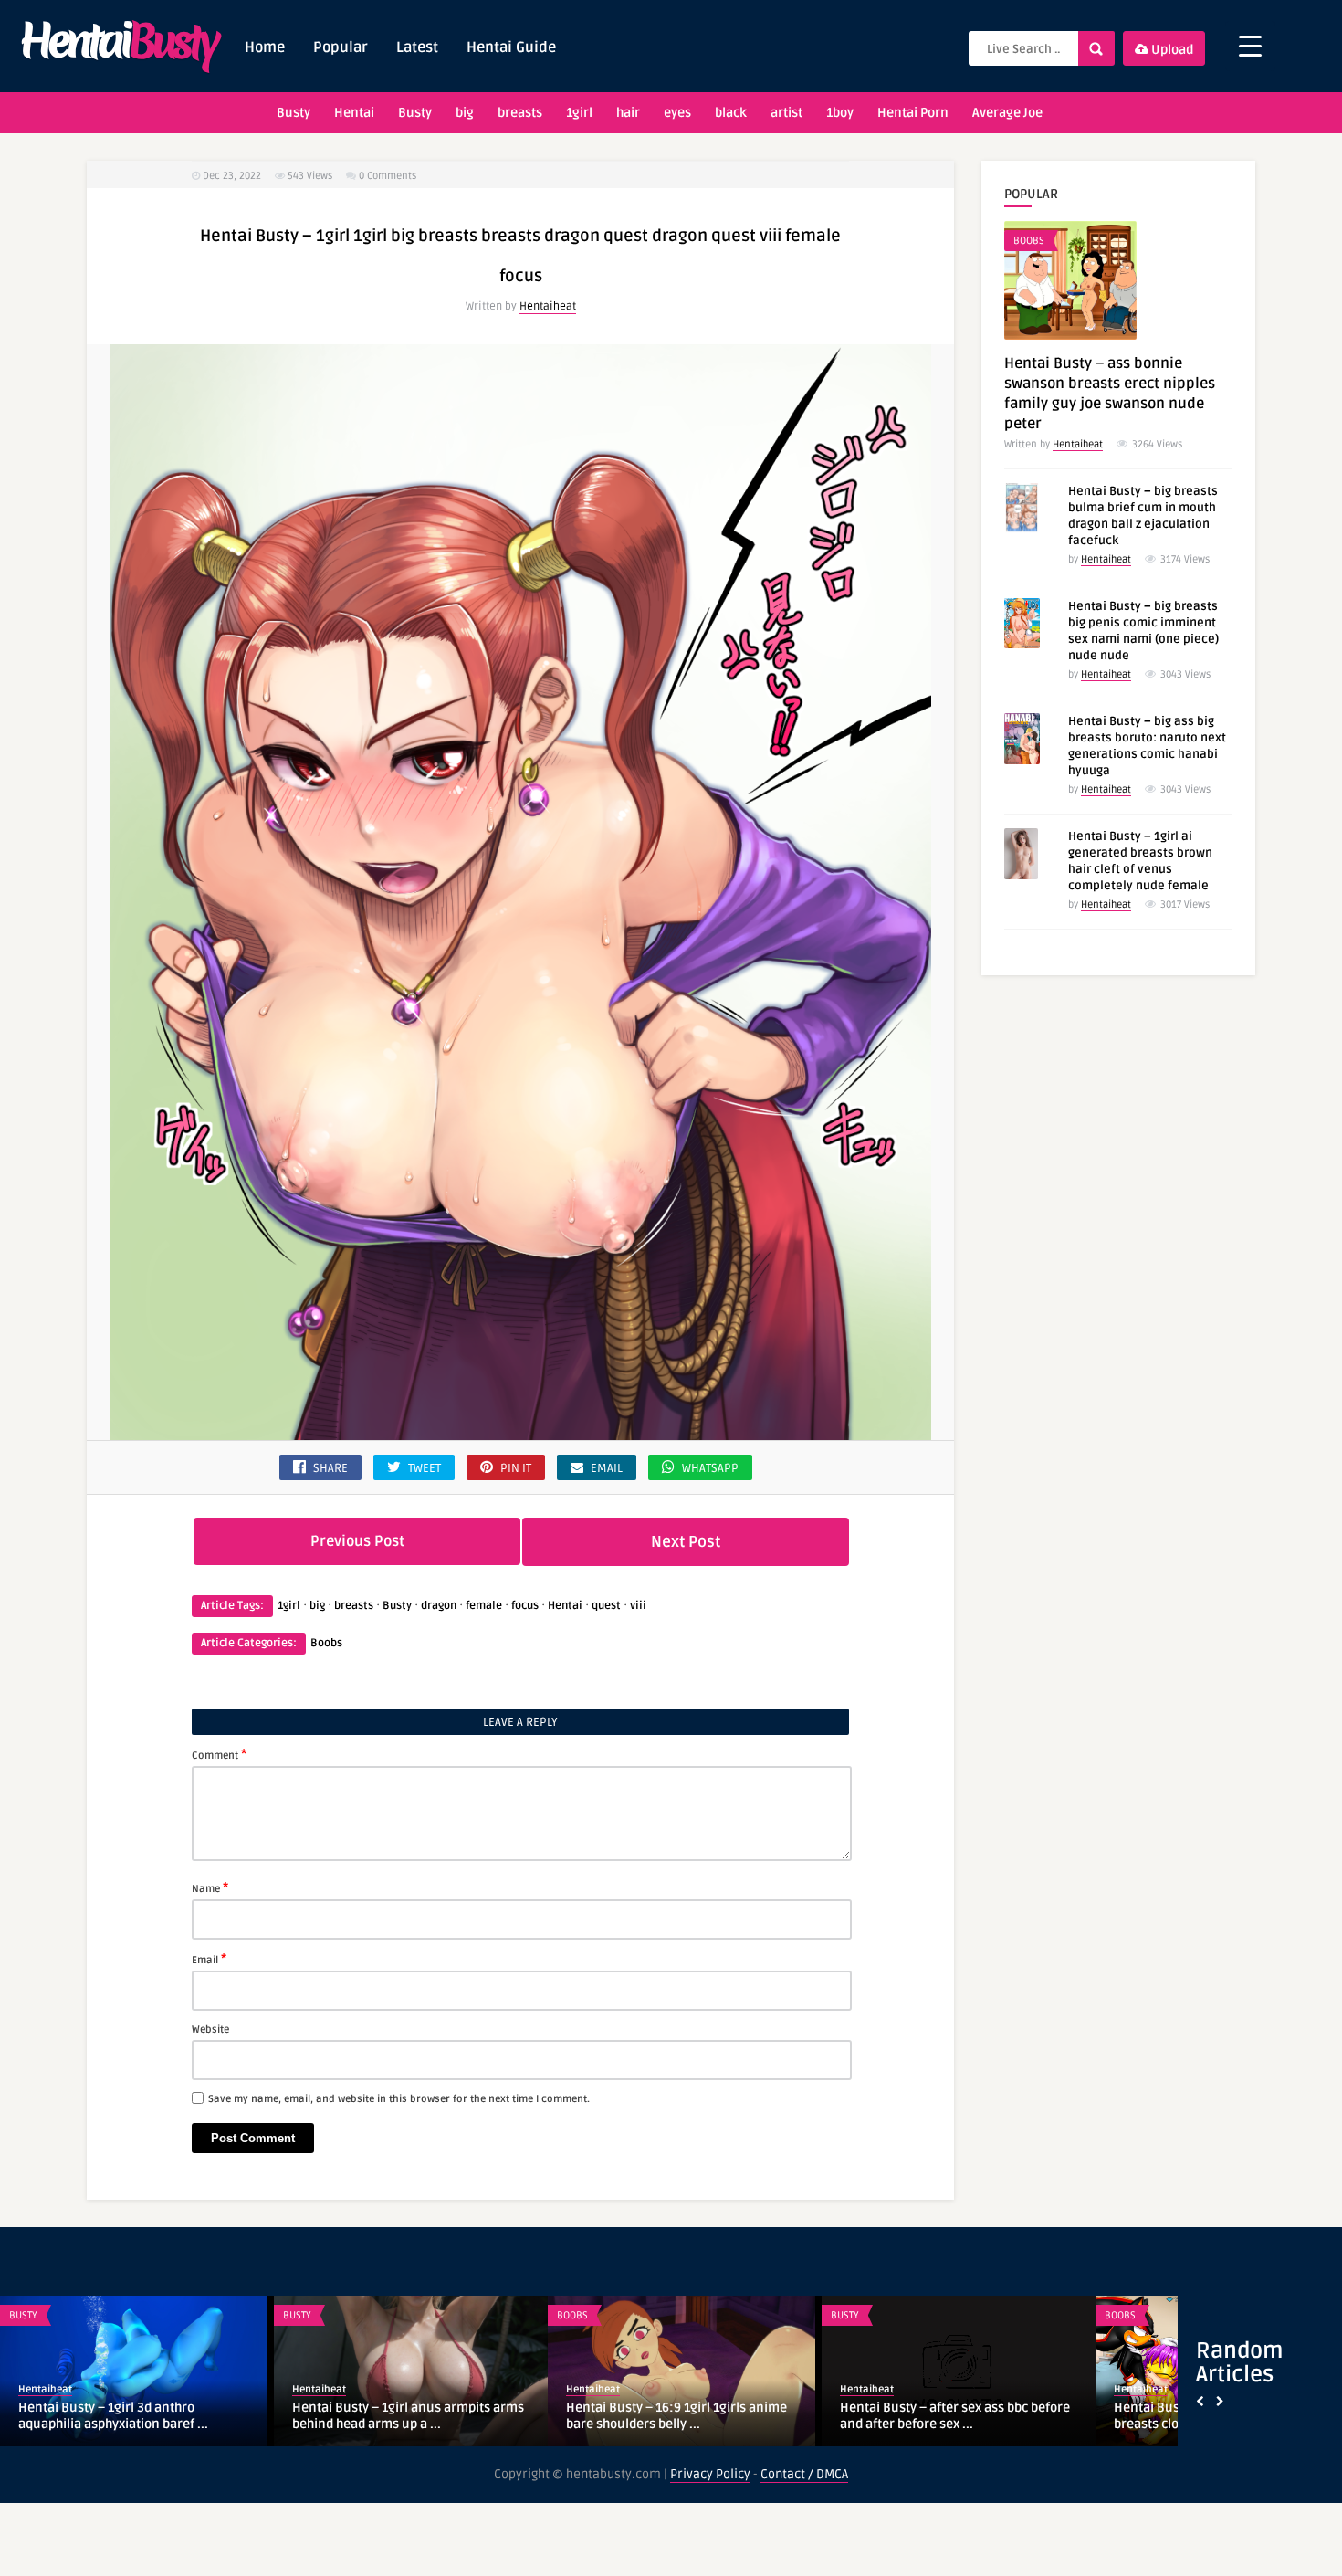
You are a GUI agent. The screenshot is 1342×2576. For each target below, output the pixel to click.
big (465, 113)
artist (786, 113)
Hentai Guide (511, 47)
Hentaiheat (548, 306)
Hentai (354, 113)
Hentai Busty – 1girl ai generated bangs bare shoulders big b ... (409, 2416)
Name (210, 1887)
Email (209, 1959)
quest (606, 1606)
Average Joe (1007, 113)
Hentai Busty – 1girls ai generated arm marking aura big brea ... (954, 2416)
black (731, 113)
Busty (294, 113)
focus (525, 1606)
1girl (579, 113)
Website (210, 2029)
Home (265, 47)
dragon (439, 1606)
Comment (219, 1754)
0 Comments (388, 176)
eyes (677, 113)
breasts (520, 113)
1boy (840, 113)
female (484, 1606)
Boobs (326, 1643)
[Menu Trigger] (1250, 46)
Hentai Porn (913, 113)
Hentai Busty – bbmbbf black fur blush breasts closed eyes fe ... (131, 2416)
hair (628, 113)
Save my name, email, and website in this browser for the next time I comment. (399, 2099)
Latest (417, 47)
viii (638, 1606)
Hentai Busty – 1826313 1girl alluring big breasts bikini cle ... (675, 2416)
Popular (341, 47)
